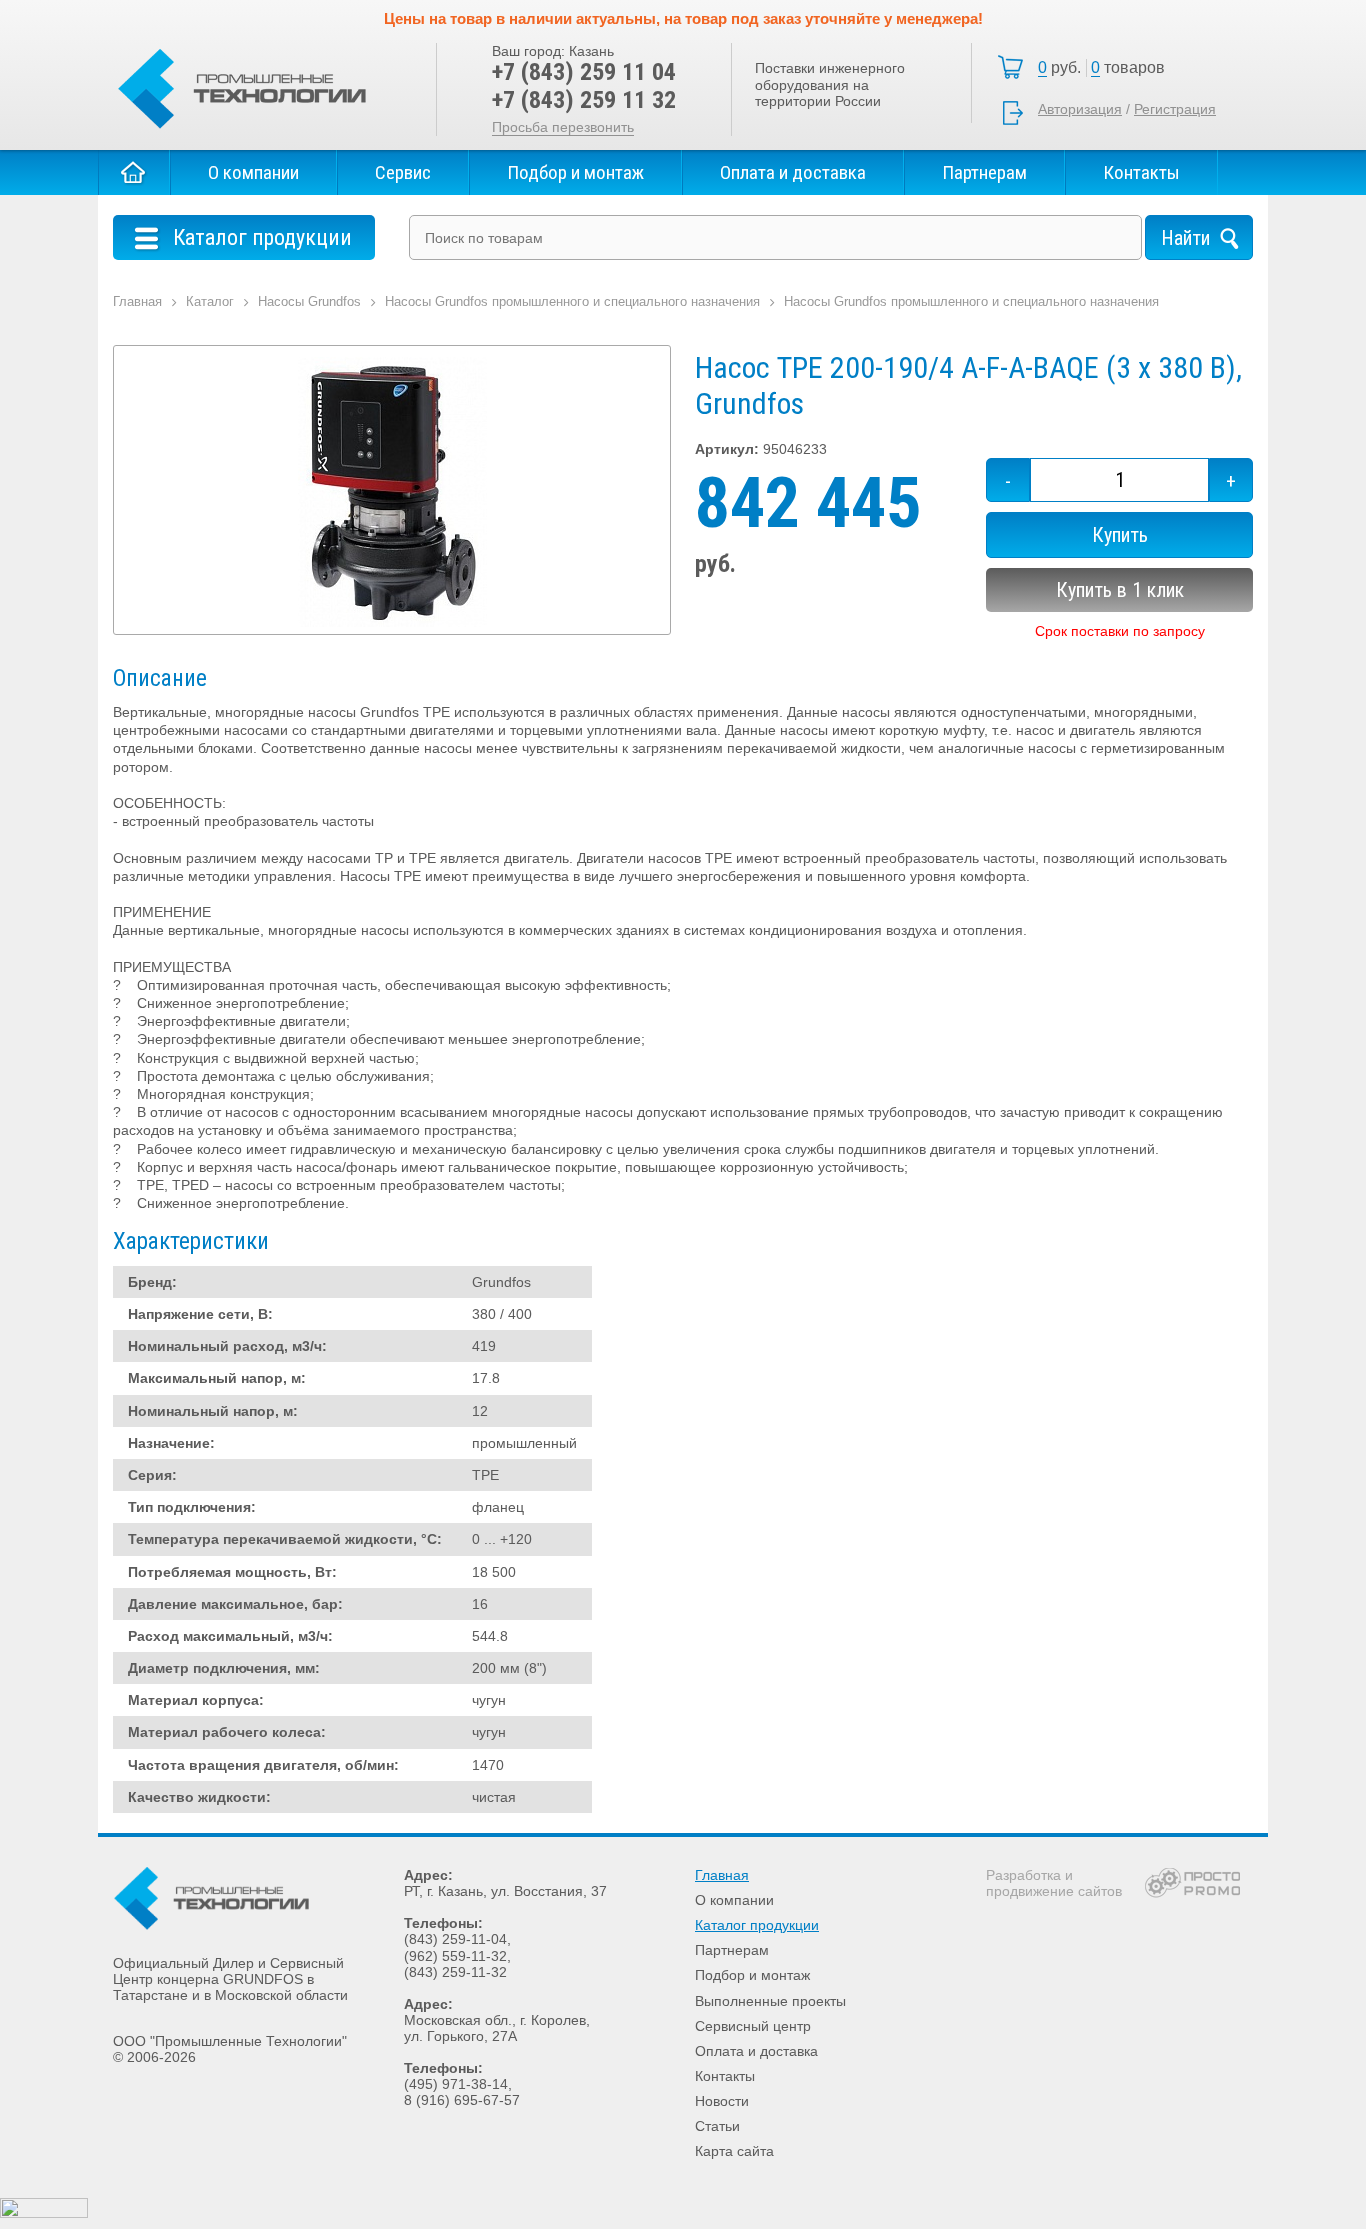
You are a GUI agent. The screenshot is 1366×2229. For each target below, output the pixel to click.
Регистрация (1175, 109)
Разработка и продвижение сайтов (1054, 1883)
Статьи (717, 2126)
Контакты (1141, 172)
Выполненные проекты (770, 2001)
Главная (134, 172)
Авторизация (1080, 109)
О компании (253, 172)
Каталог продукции (757, 1925)
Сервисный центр (753, 2026)
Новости (722, 2101)
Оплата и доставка (793, 172)
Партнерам (984, 172)
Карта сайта (734, 2151)
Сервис (403, 172)
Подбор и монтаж (575, 172)
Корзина (1107, 68)
